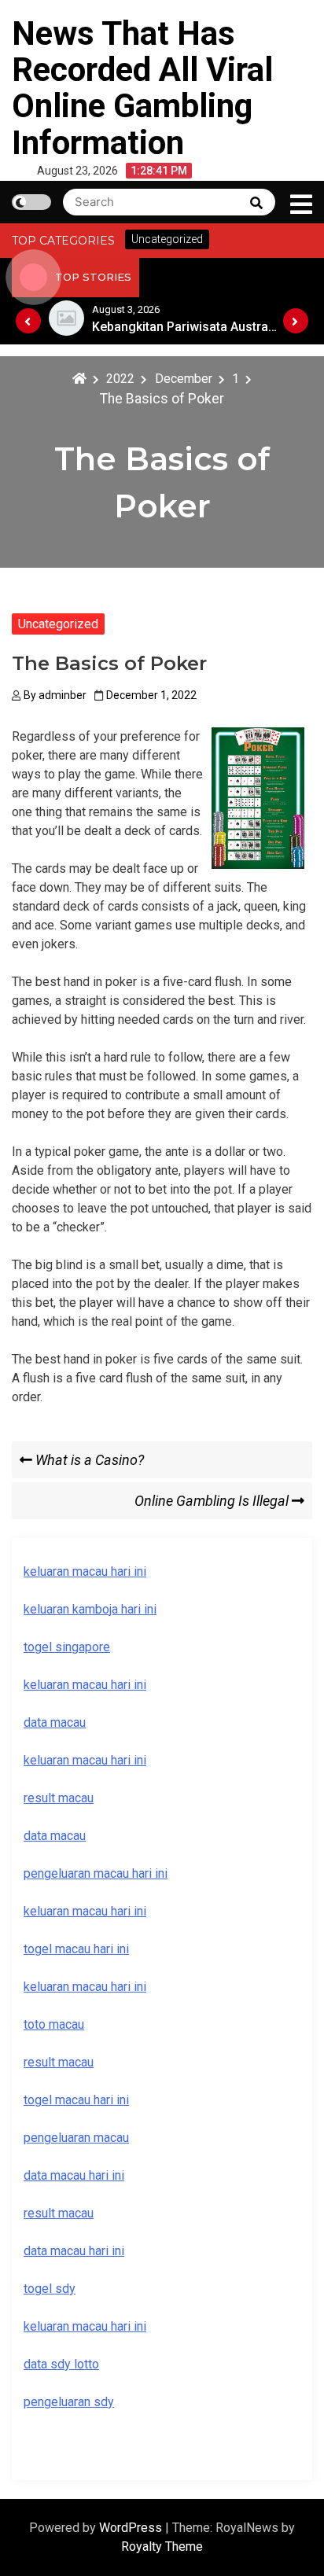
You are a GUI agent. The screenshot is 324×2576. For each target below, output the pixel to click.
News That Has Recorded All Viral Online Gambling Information (142, 88)
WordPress (132, 2528)
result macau (59, 2062)
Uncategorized (58, 624)
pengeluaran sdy (69, 2402)
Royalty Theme (162, 2547)
